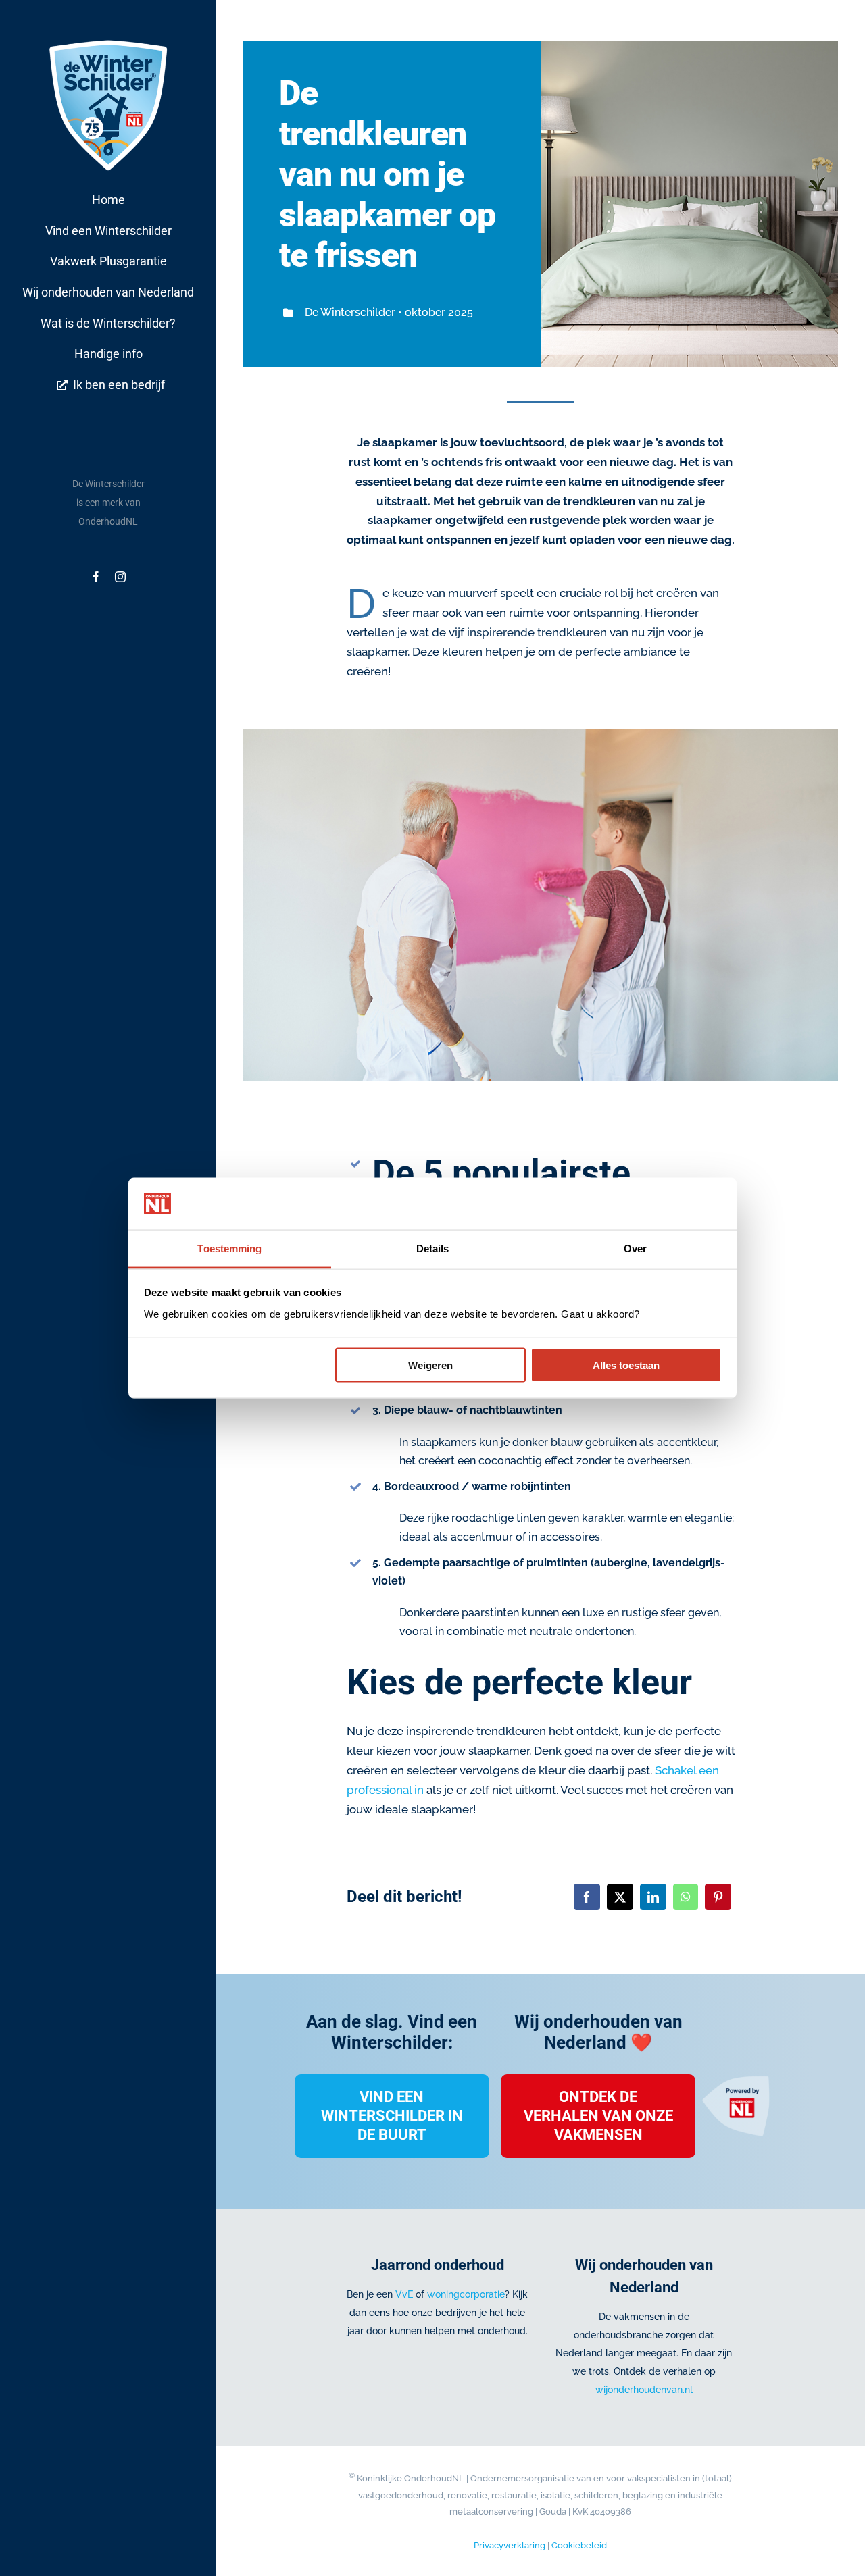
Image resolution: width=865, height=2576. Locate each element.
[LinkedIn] (653, 1897)
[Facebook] (587, 1897)
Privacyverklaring (510, 2545)
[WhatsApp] (686, 1897)
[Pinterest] (718, 1897)
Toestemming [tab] (229, 1248)
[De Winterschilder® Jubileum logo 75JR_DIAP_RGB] (108, 40)
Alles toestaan (626, 1365)
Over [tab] (635, 1248)
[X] (620, 1897)
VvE (404, 2294)
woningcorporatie (466, 2294)
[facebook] (96, 577)
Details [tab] (433, 1248)
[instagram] (120, 577)
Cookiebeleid (579, 2545)
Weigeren (430, 1365)
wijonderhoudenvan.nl (644, 2390)
